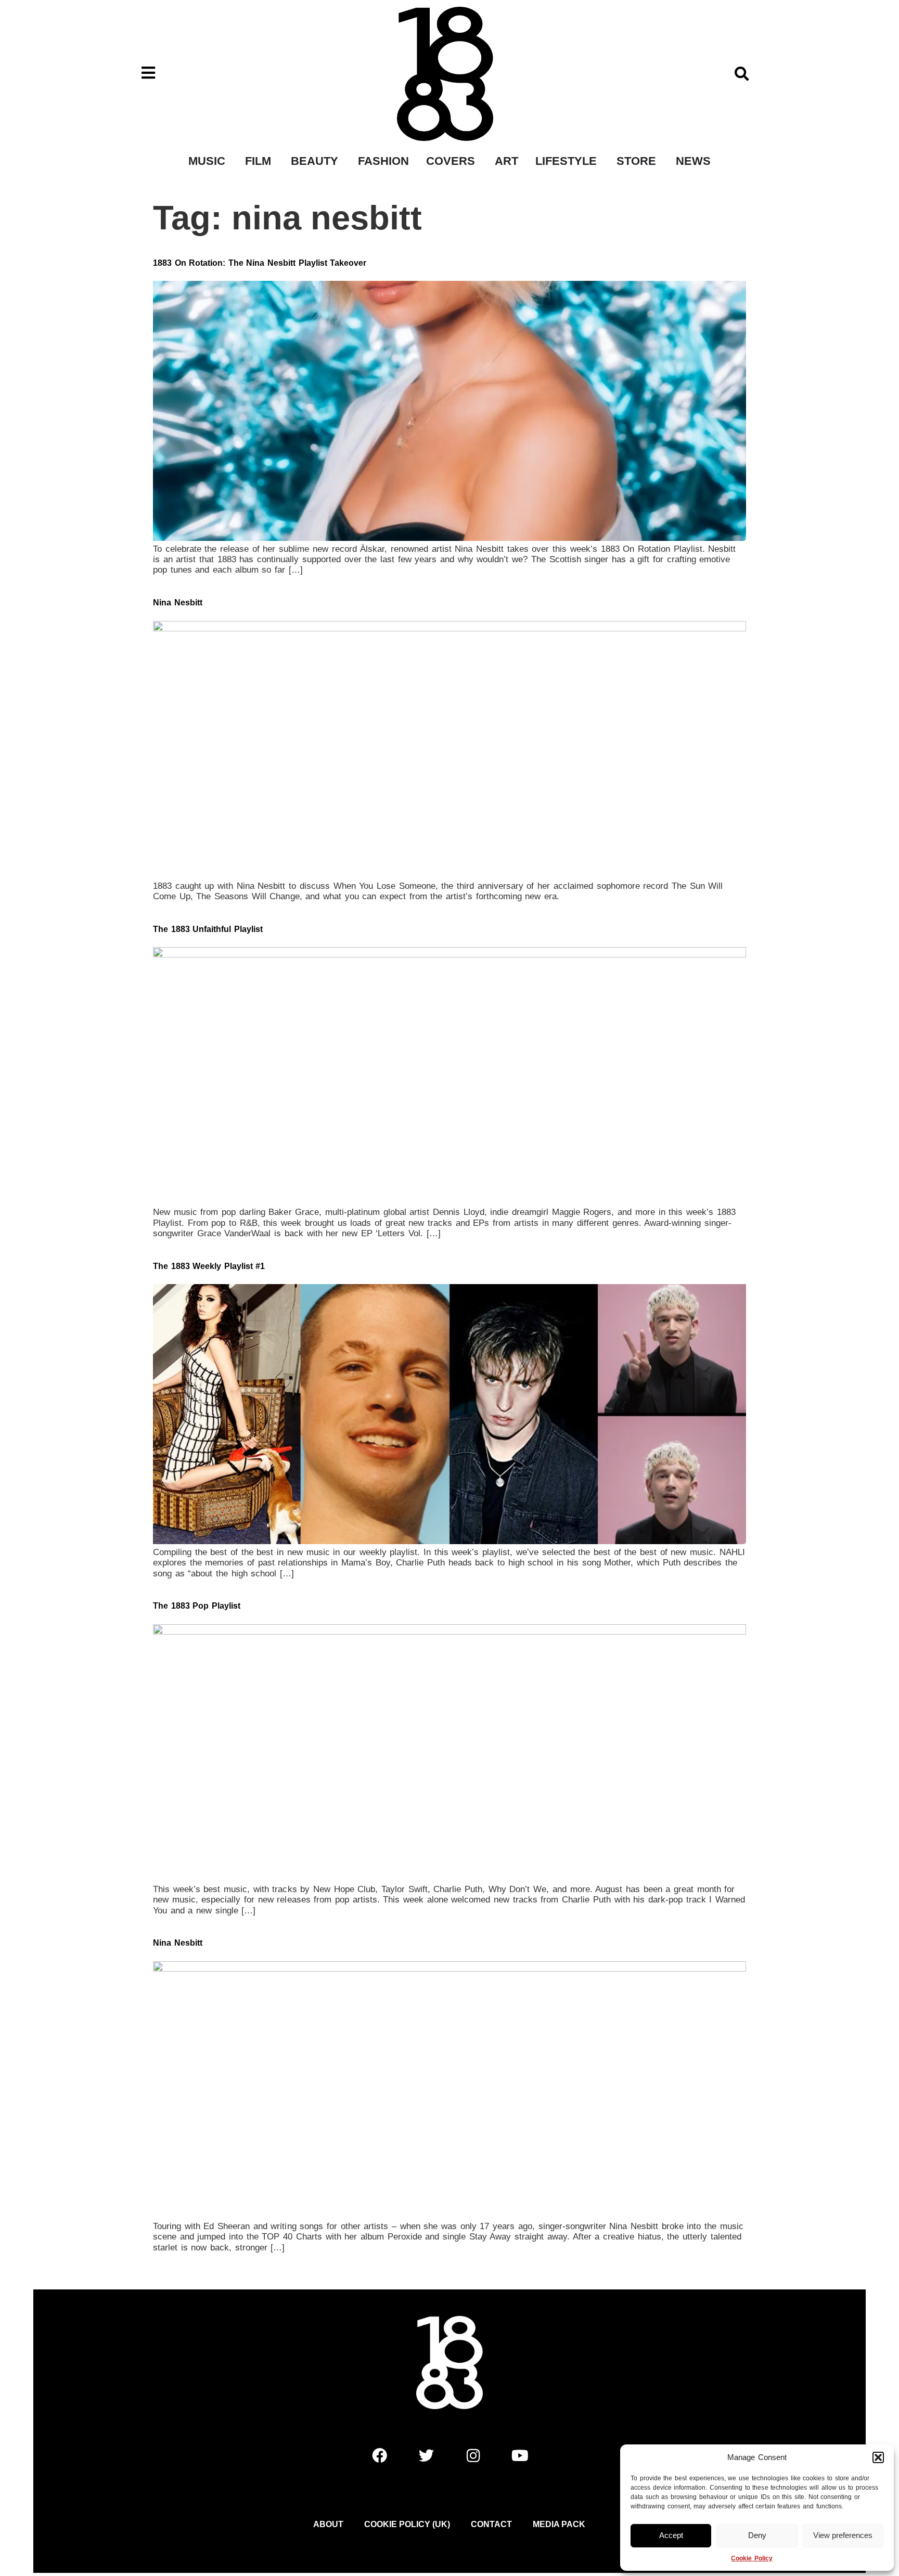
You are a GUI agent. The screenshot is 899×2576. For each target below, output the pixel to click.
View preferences (843, 2535)
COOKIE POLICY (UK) (407, 2524)
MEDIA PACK (559, 2524)
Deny (757, 2535)
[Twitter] (426, 2455)
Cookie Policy (752, 2558)
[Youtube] (520, 2455)
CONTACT (491, 2524)
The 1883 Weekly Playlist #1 (209, 1266)
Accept (671, 2535)
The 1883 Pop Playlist (197, 1606)
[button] (878, 2457)
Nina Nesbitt (178, 603)
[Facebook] (379, 2455)
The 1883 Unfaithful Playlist (208, 929)
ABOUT (328, 2524)
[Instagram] (473, 2455)
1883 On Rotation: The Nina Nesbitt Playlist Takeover (260, 263)
